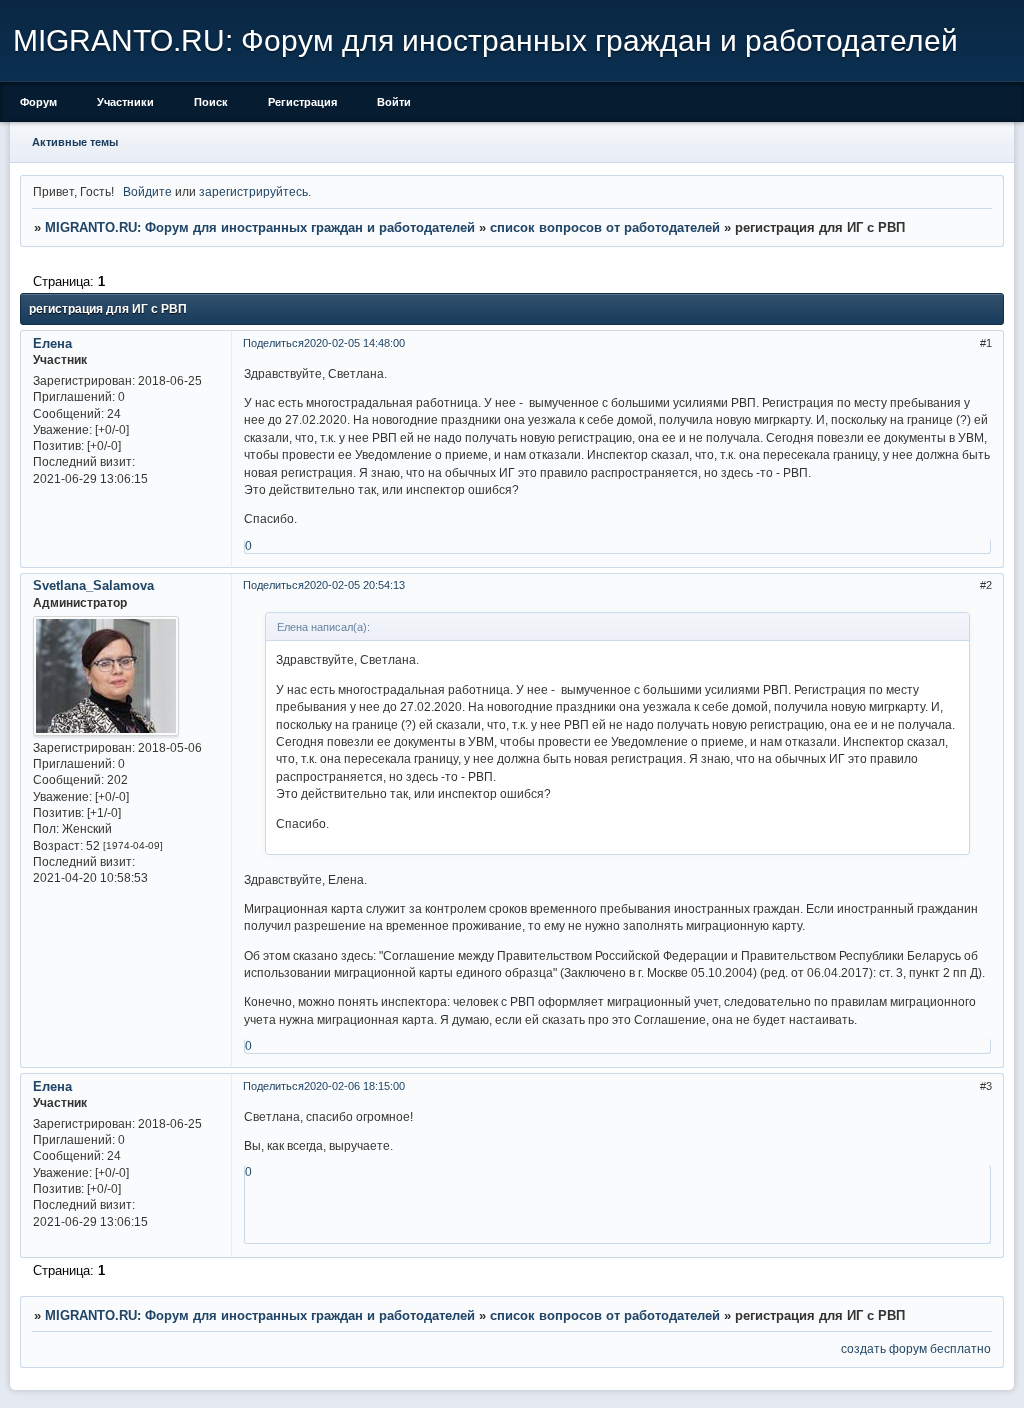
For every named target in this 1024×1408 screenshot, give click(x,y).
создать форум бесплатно (916, 1348)
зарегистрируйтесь (253, 191)
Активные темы (75, 142)
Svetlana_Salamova (93, 585)
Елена (52, 343)
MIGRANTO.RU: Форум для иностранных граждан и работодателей (260, 227)
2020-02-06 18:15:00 (354, 1086)
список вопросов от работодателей (605, 227)
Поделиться (273, 343)
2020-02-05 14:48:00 (354, 343)
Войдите (147, 191)
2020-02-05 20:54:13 (354, 585)
